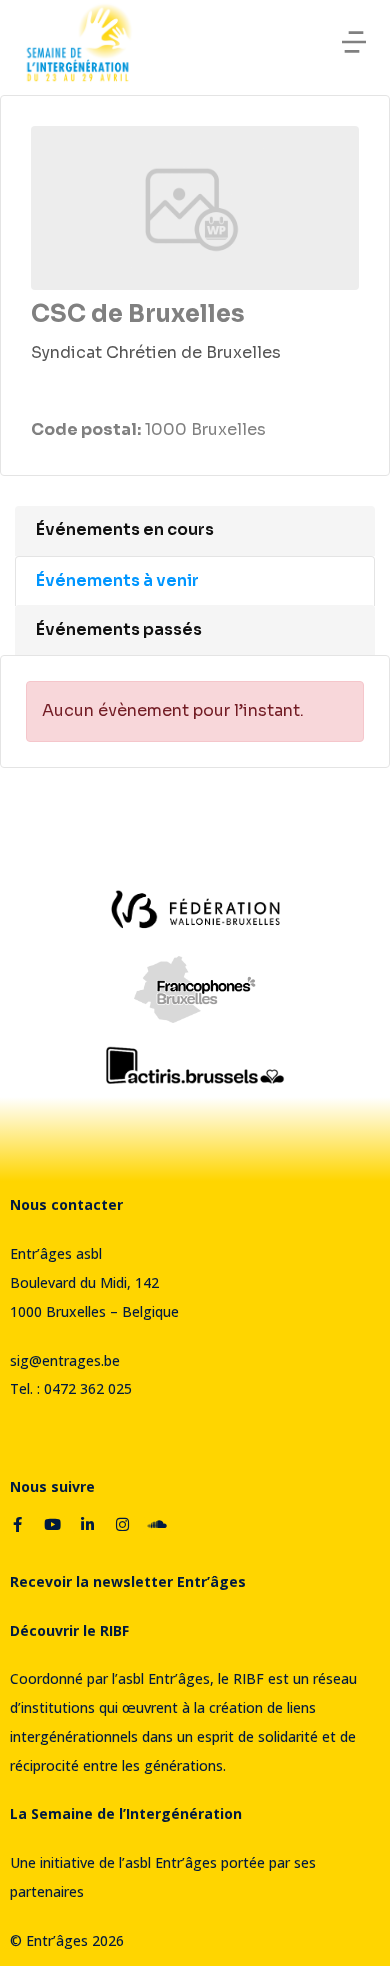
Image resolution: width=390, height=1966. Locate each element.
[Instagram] (122, 1525)
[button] (354, 42)
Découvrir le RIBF (69, 1630)
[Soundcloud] (157, 1525)
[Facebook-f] (17, 1525)
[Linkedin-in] (87, 1525)
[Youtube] (52, 1525)
